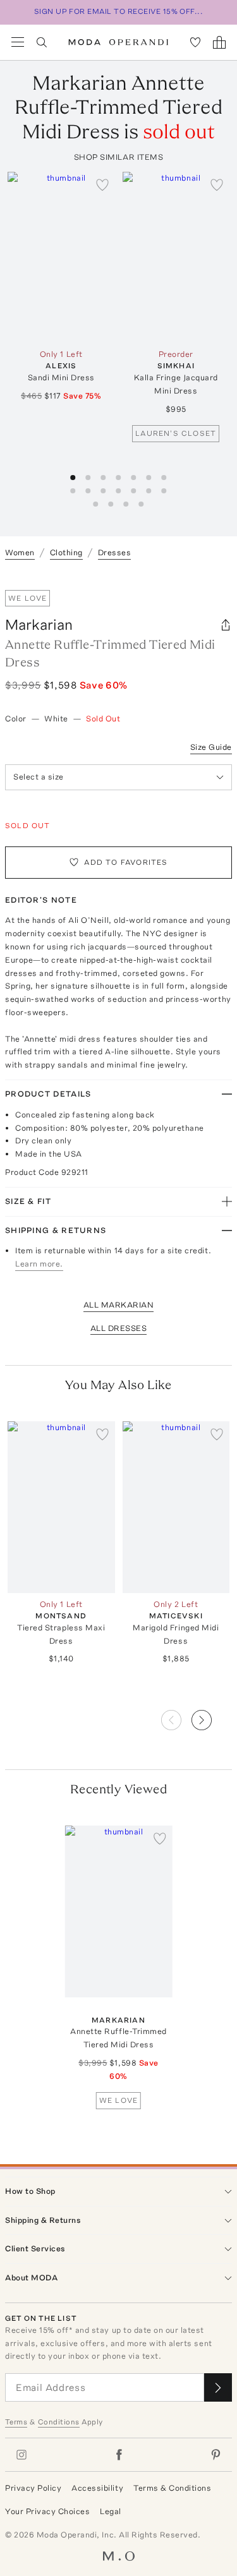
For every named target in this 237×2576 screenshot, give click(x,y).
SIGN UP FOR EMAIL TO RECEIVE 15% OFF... (119, 11)
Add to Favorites (126, 862)
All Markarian (119, 1305)
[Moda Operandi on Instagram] (21, 2455)
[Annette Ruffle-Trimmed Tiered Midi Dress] (119, 1911)
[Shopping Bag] (219, 42)
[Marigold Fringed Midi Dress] (176, 1507)
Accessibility (97, 2488)
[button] (212, 1716)
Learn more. (39, 1264)
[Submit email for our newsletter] (218, 2387)
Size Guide (211, 747)
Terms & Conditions (172, 2488)
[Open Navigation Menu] (18, 42)
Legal (111, 2511)
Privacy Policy (33, 2488)
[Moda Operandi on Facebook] (119, 2455)
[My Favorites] (195, 42)
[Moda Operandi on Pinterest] (216, 2455)
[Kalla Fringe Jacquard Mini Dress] (176, 257)
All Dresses (119, 1328)
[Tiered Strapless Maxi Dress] (61, 1507)
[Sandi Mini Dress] (61, 257)
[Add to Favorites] (102, 184)
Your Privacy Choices (47, 2511)
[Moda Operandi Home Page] (118, 42)
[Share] (226, 625)
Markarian (39, 624)
